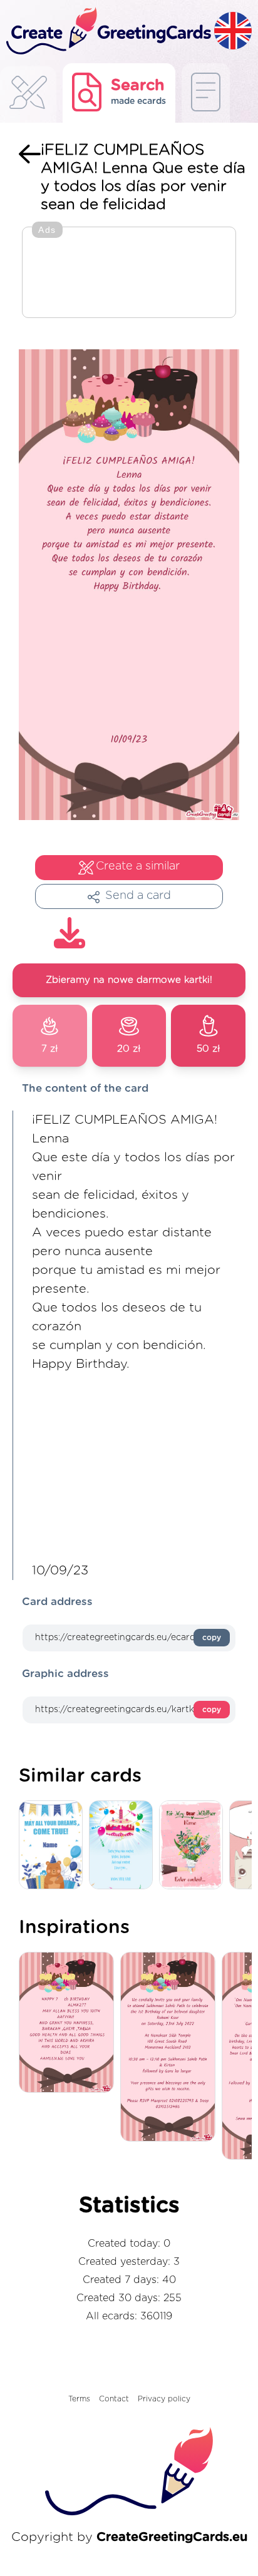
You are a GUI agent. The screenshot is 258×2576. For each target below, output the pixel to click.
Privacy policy (164, 2399)
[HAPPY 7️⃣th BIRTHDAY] (70, 2023)
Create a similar (138, 866)
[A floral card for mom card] (194, 1846)
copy (212, 1638)
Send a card (138, 896)
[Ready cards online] (206, 93)
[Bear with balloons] (54, 1846)
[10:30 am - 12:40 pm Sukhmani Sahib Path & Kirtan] (171, 2048)
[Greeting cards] (28, 96)
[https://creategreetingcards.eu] (107, 32)
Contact (114, 2399)
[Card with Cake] (124, 1846)
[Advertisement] (129, 274)
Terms (79, 2399)
